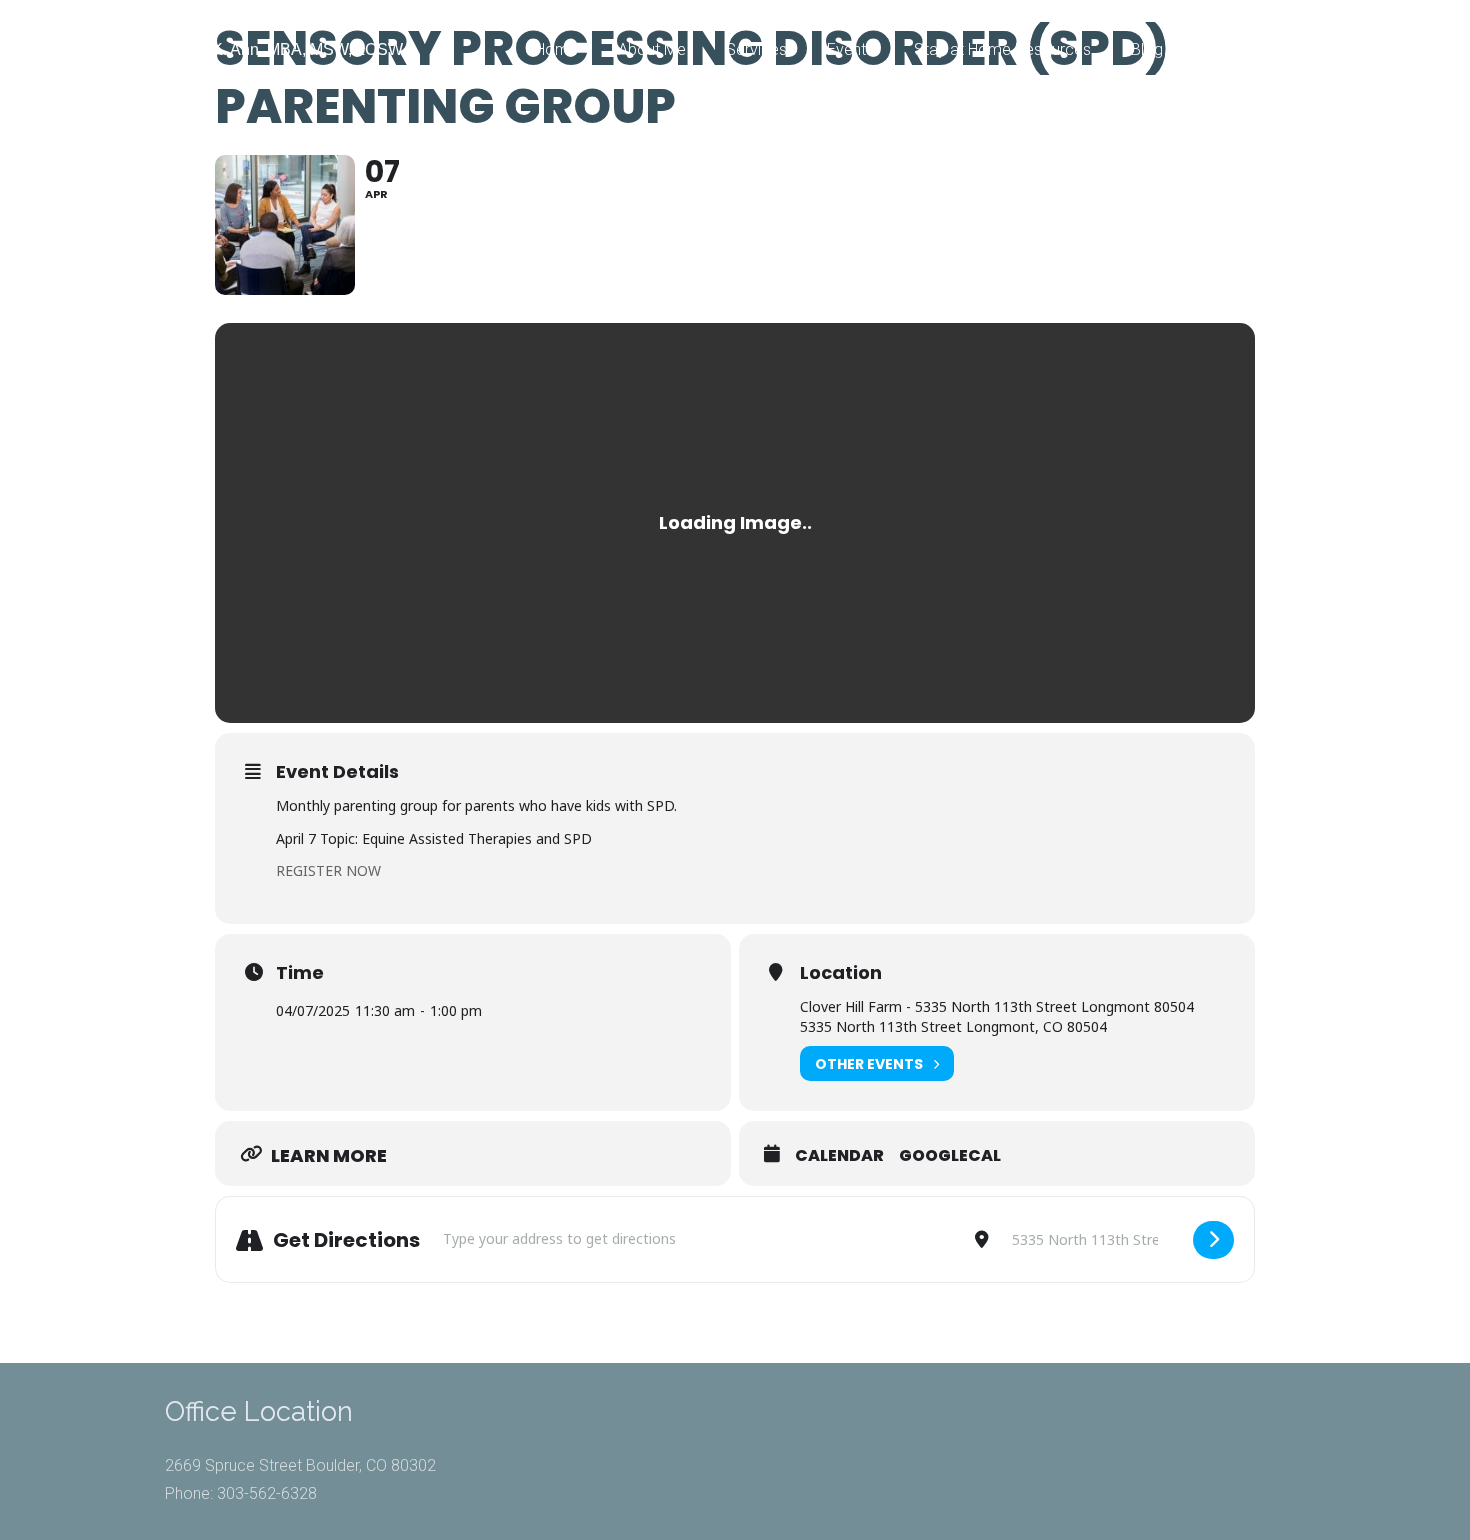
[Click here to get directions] (1213, 1240)
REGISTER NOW (328, 870)
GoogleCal (950, 1156)
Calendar (839, 1156)
